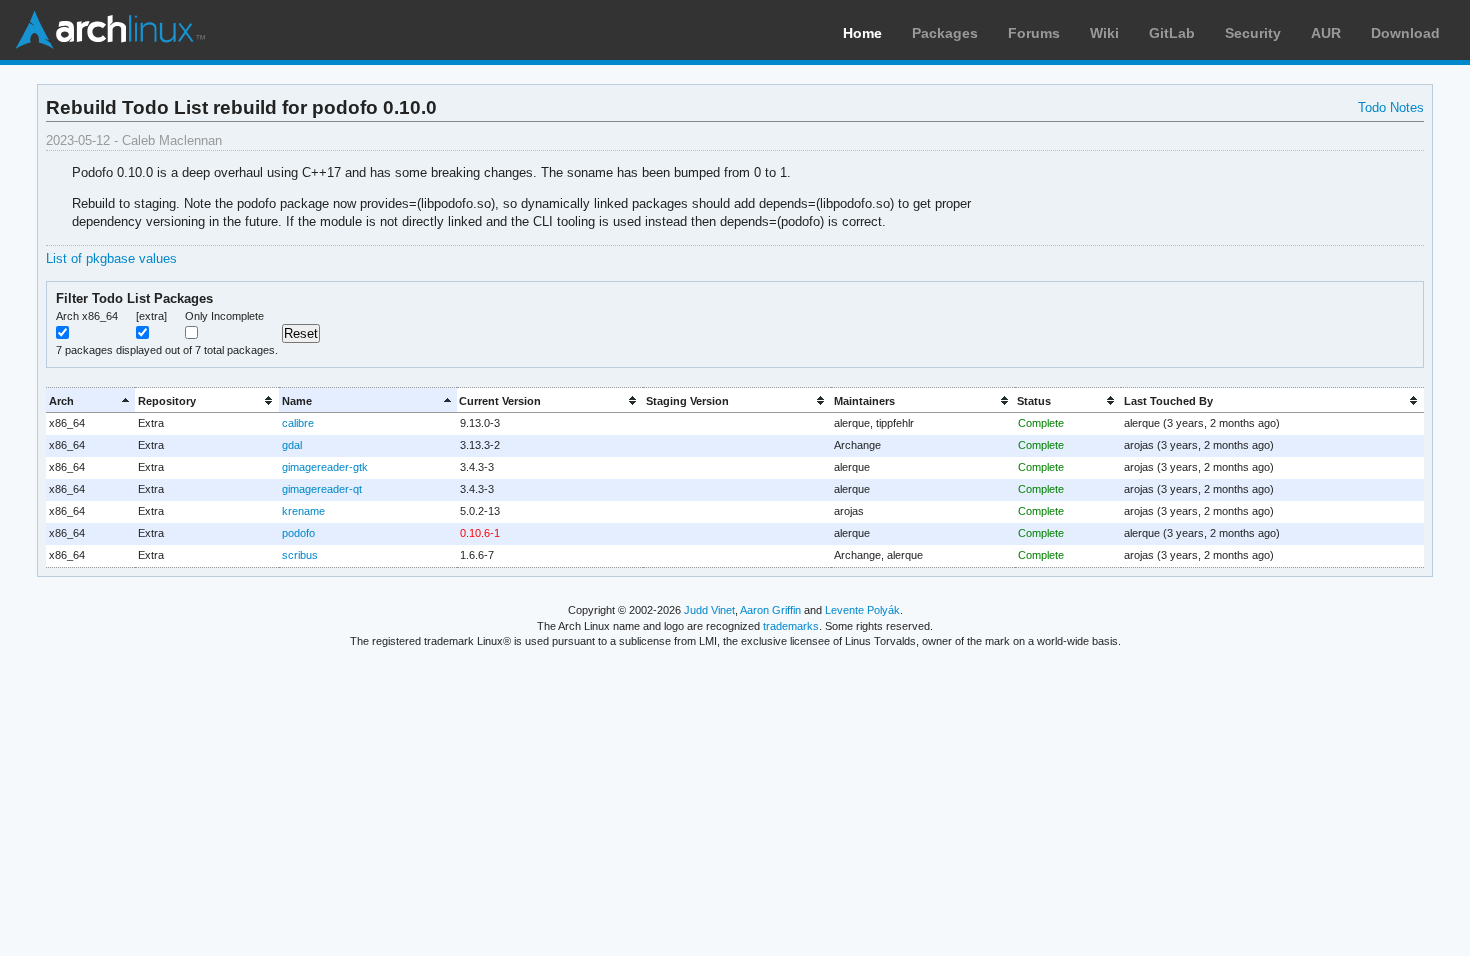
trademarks (791, 626)
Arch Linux (110, 30)
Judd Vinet (709, 610)
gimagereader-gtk (325, 467)
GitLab (1172, 33)
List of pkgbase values (111, 258)
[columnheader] (90, 400)
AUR (1326, 33)
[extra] (151, 316)
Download (1405, 33)
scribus (300, 555)
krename (303, 511)
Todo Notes (1391, 107)
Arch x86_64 (87, 316)
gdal (292, 445)
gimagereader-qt (322, 489)
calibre (298, 423)
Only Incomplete (224, 316)
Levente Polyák (862, 610)
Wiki (1104, 33)
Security (1253, 33)
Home (862, 33)
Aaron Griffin (770, 610)
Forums (1034, 33)
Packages (945, 33)
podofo (298, 533)
